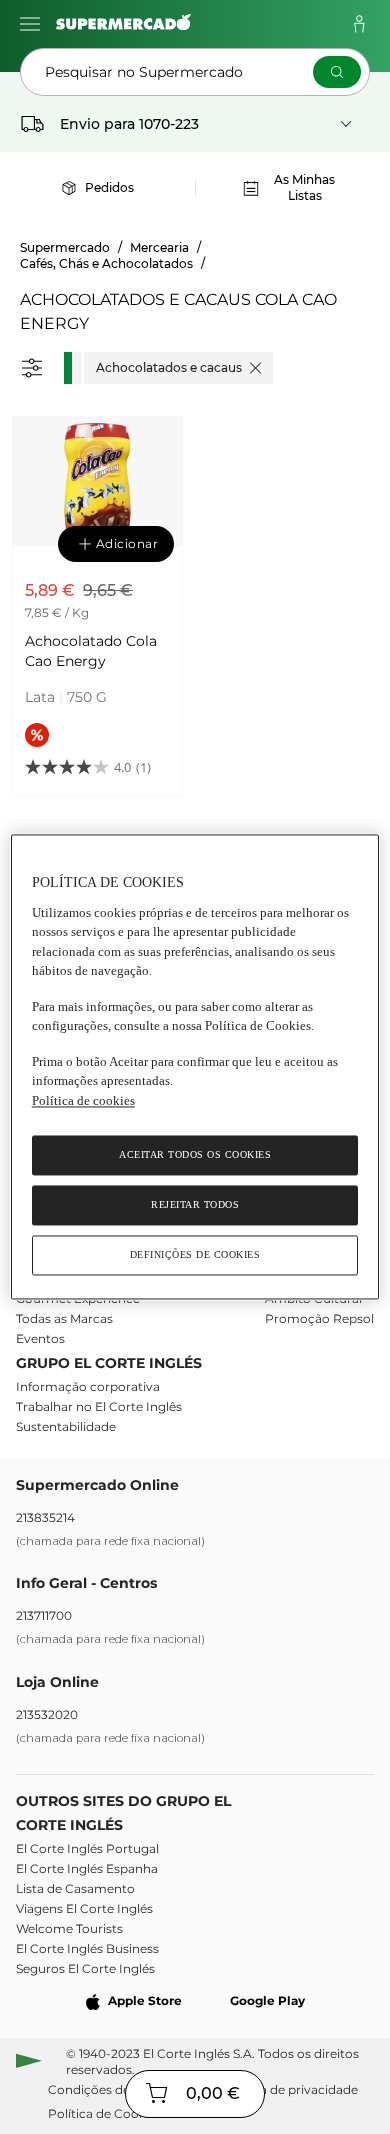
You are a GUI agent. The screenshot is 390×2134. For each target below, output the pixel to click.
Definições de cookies (195, 1255)
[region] (195, 1066)
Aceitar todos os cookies (195, 1155)
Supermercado (65, 247)
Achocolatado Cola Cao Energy (91, 651)
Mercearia (159, 247)
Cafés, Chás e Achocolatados (106, 263)
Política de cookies (83, 1100)
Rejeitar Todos (195, 1205)
